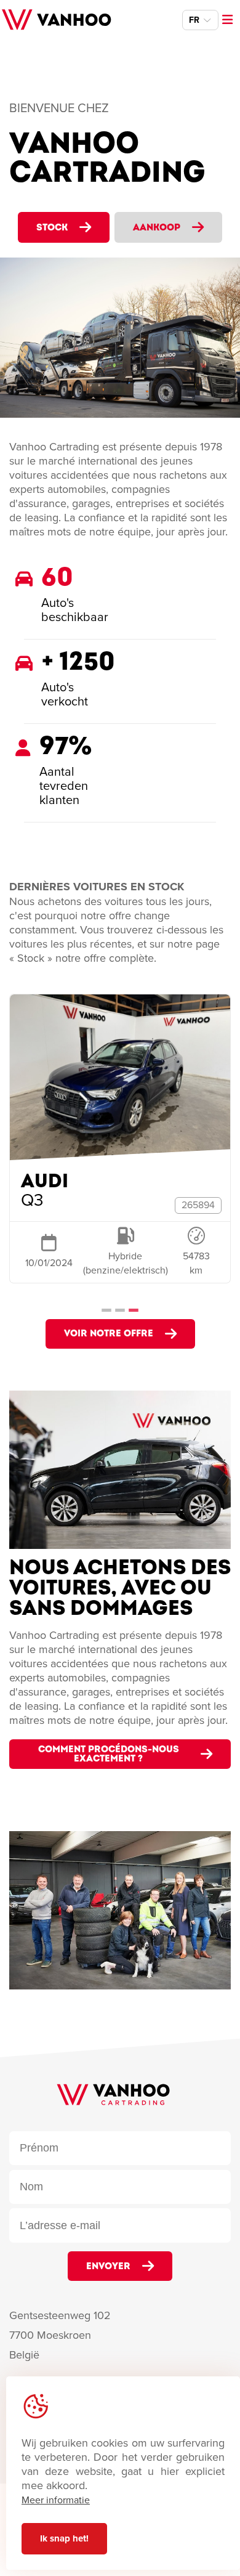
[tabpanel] (120, 1147)
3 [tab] (134, 1307)
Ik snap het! (64, 2538)
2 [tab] (120, 1307)
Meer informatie (56, 2500)
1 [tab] (106, 1307)
